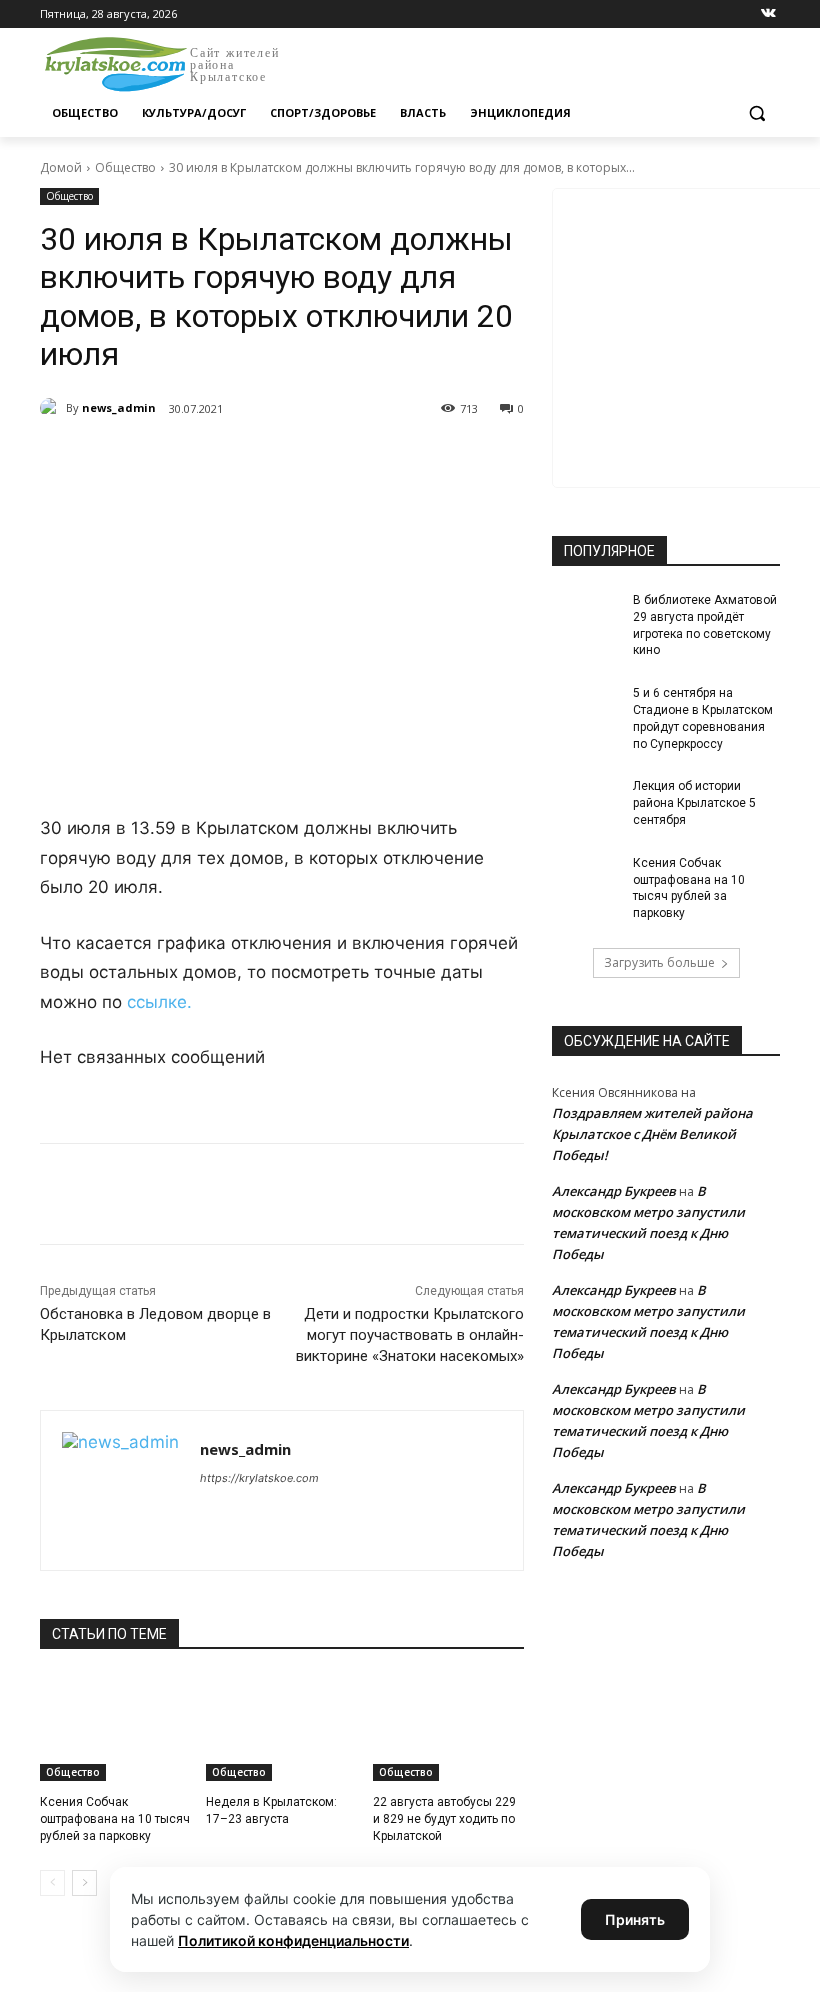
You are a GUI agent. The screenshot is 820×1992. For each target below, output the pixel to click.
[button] (756, 113)
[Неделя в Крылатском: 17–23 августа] (281, 1728)
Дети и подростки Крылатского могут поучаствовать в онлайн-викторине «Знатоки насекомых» (410, 1335)
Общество (125, 167)
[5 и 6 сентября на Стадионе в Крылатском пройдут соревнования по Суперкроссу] (586, 709)
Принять (635, 1919)
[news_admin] (53, 408)
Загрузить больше (659, 962)
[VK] (224, 460)
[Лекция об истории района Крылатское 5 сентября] (586, 802)
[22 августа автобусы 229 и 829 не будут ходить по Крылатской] (448, 1728)
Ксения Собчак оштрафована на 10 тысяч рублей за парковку (115, 1819)
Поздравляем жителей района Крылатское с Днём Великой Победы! (652, 1134)
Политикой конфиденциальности (293, 1940)
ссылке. (159, 1002)
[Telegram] (270, 460)
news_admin (119, 407)
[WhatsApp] (316, 460)
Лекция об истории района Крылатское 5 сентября (694, 803)
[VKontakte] (768, 14)
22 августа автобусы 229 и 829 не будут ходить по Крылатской (444, 1819)
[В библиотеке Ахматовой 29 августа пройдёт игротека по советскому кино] (586, 616)
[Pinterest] (362, 460)
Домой (61, 167)
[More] (409, 460)
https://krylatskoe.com (259, 1478)
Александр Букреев (614, 1191)
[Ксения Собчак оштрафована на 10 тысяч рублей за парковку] (115, 1728)
